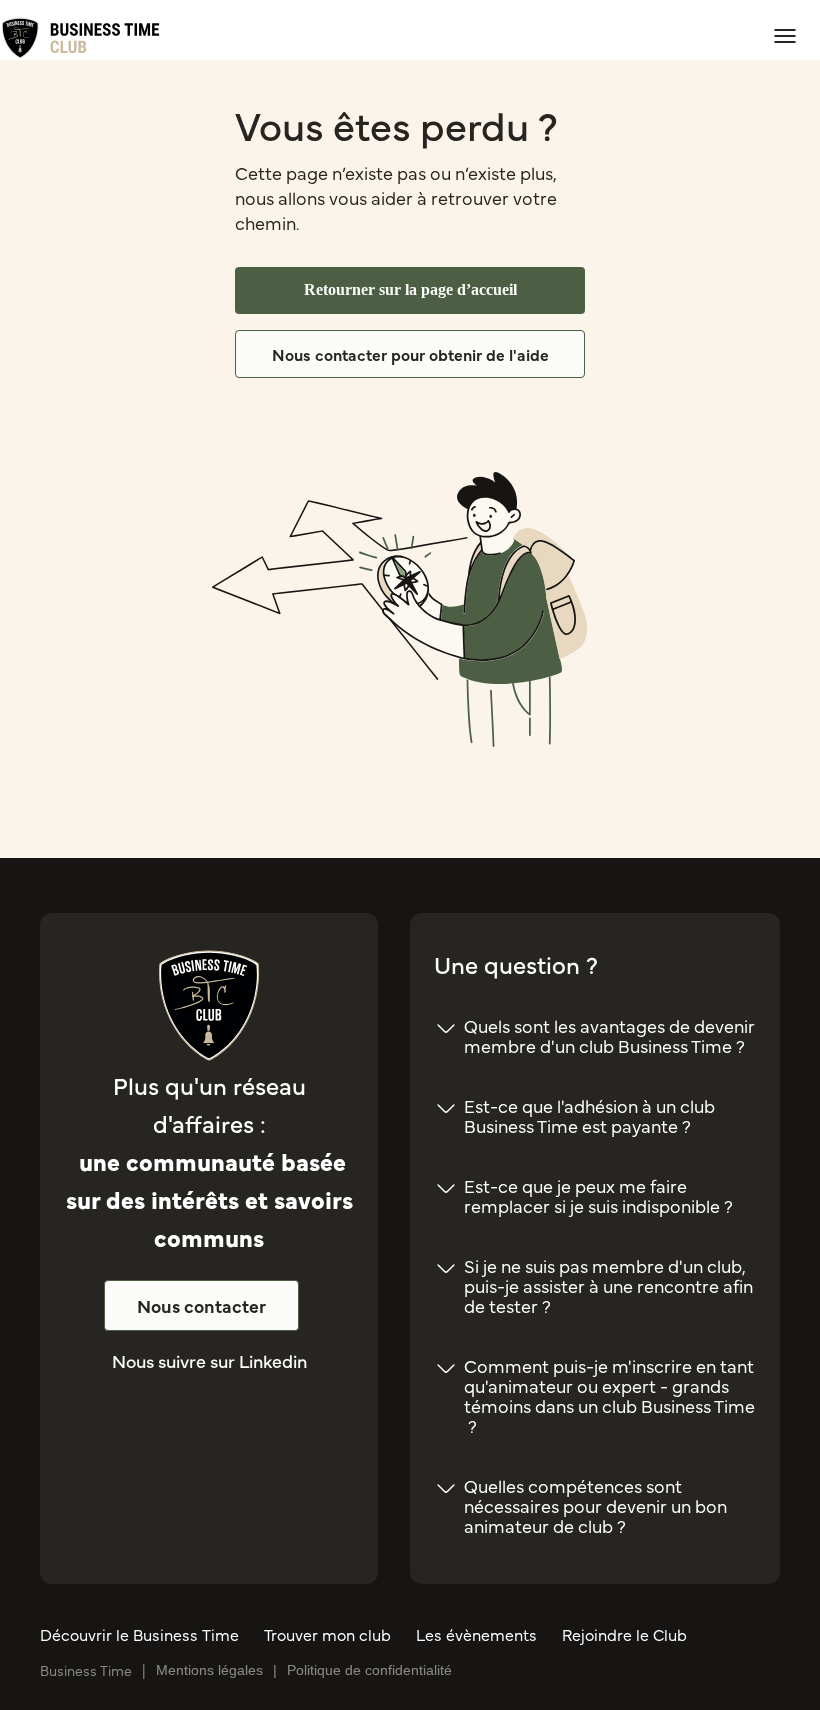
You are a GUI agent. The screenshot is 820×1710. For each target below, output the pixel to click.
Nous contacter (201, 1305)
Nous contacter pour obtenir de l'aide (410, 354)
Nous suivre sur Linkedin (209, 1360)
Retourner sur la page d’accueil (410, 289)
